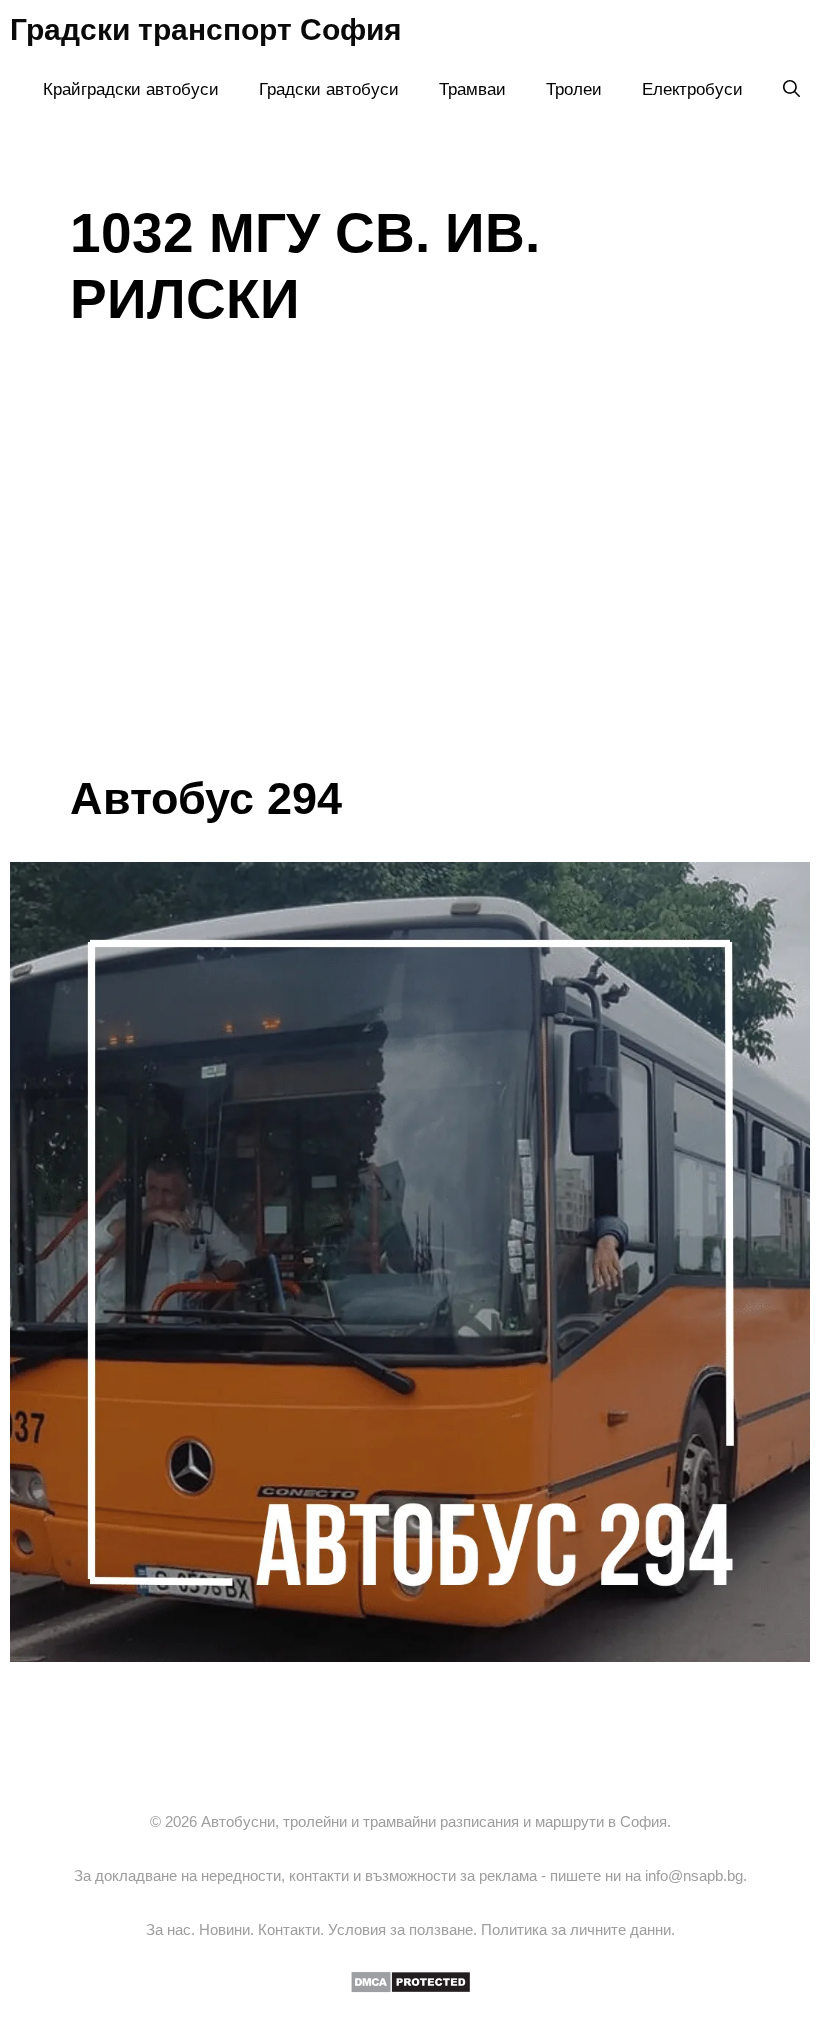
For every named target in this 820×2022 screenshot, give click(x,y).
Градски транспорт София (206, 29)
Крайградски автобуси (131, 89)
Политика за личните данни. (578, 1929)
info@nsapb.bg (694, 1875)
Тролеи (574, 89)
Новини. (228, 1929)
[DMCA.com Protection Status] (410, 1988)
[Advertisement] (410, 622)
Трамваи (472, 89)
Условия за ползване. (404, 1929)
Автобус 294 (206, 798)
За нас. (172, 1929)
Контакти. (293, 1929)
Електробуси (692, 89)
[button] (791, 90)
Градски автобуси (329, 89)
